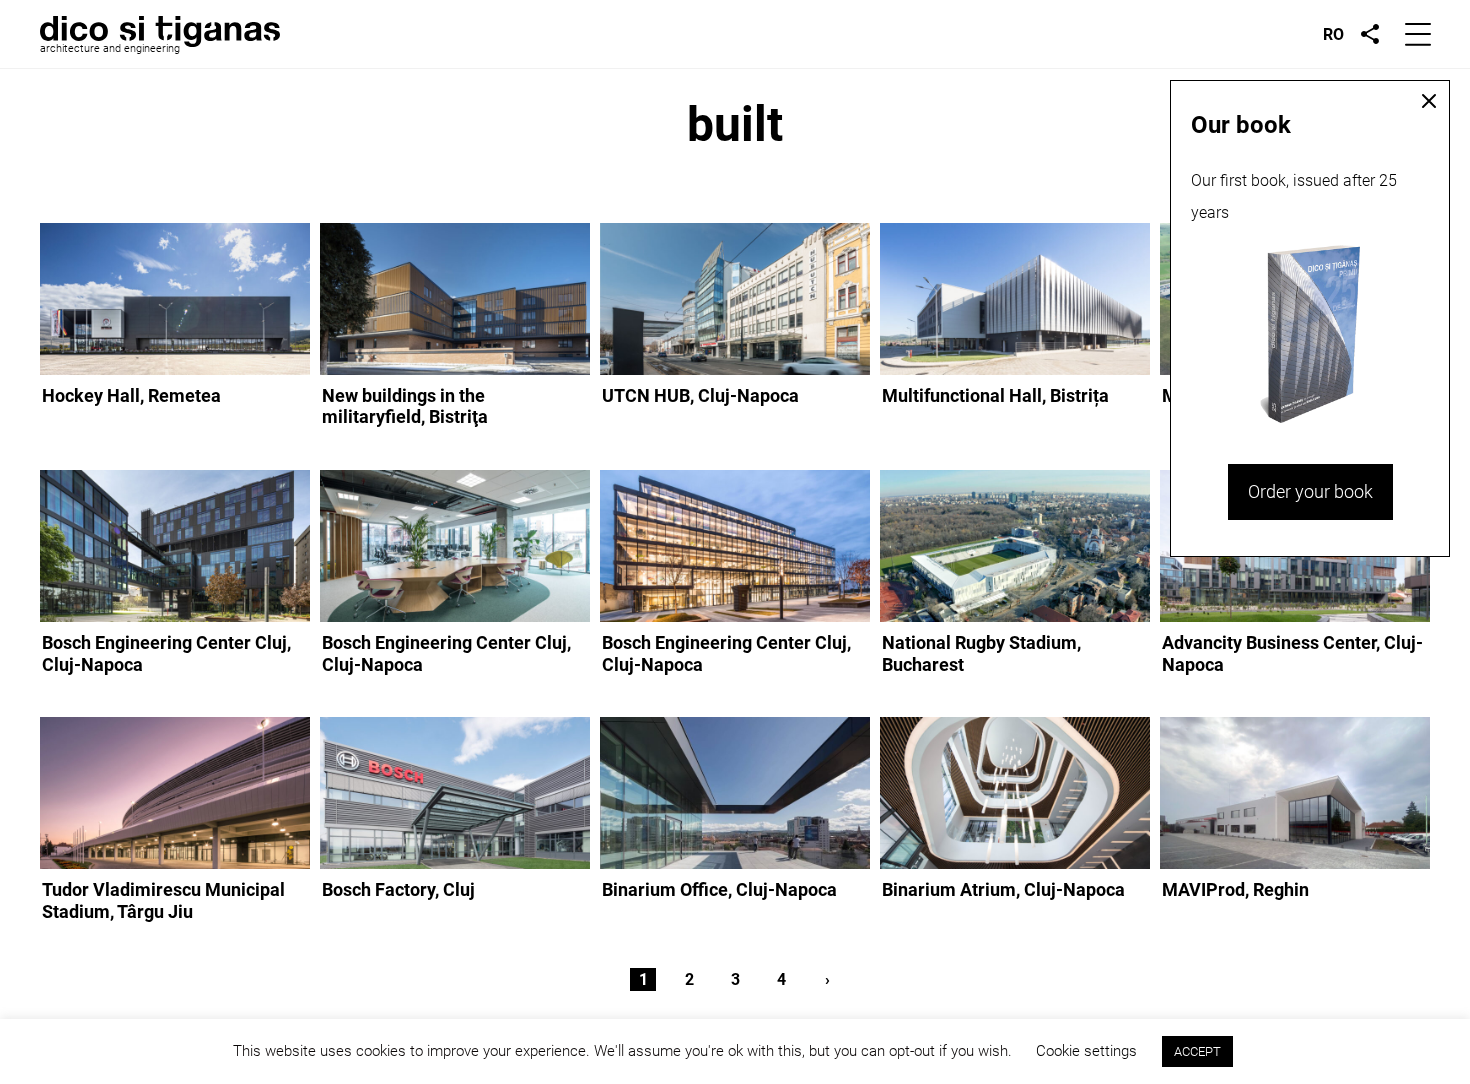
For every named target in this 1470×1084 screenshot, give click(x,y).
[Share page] (1370, 34)
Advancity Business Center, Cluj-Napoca (1292, 653)
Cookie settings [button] (1086, 1051)
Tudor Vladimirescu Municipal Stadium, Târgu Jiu (163, 900)
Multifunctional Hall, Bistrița (995, 395)
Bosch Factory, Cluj (398, 889)
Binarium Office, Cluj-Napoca (719, 889)
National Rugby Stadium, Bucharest (981, 653)
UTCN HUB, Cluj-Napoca (700, 395)
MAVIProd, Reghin (1235, 889)
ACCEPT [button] (1197, 1051)
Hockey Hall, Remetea (131, 395)
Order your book (1310, 491)
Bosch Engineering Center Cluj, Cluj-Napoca (166, 653)
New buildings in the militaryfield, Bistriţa (405, 406)
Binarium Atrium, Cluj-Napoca (1003, 889)
